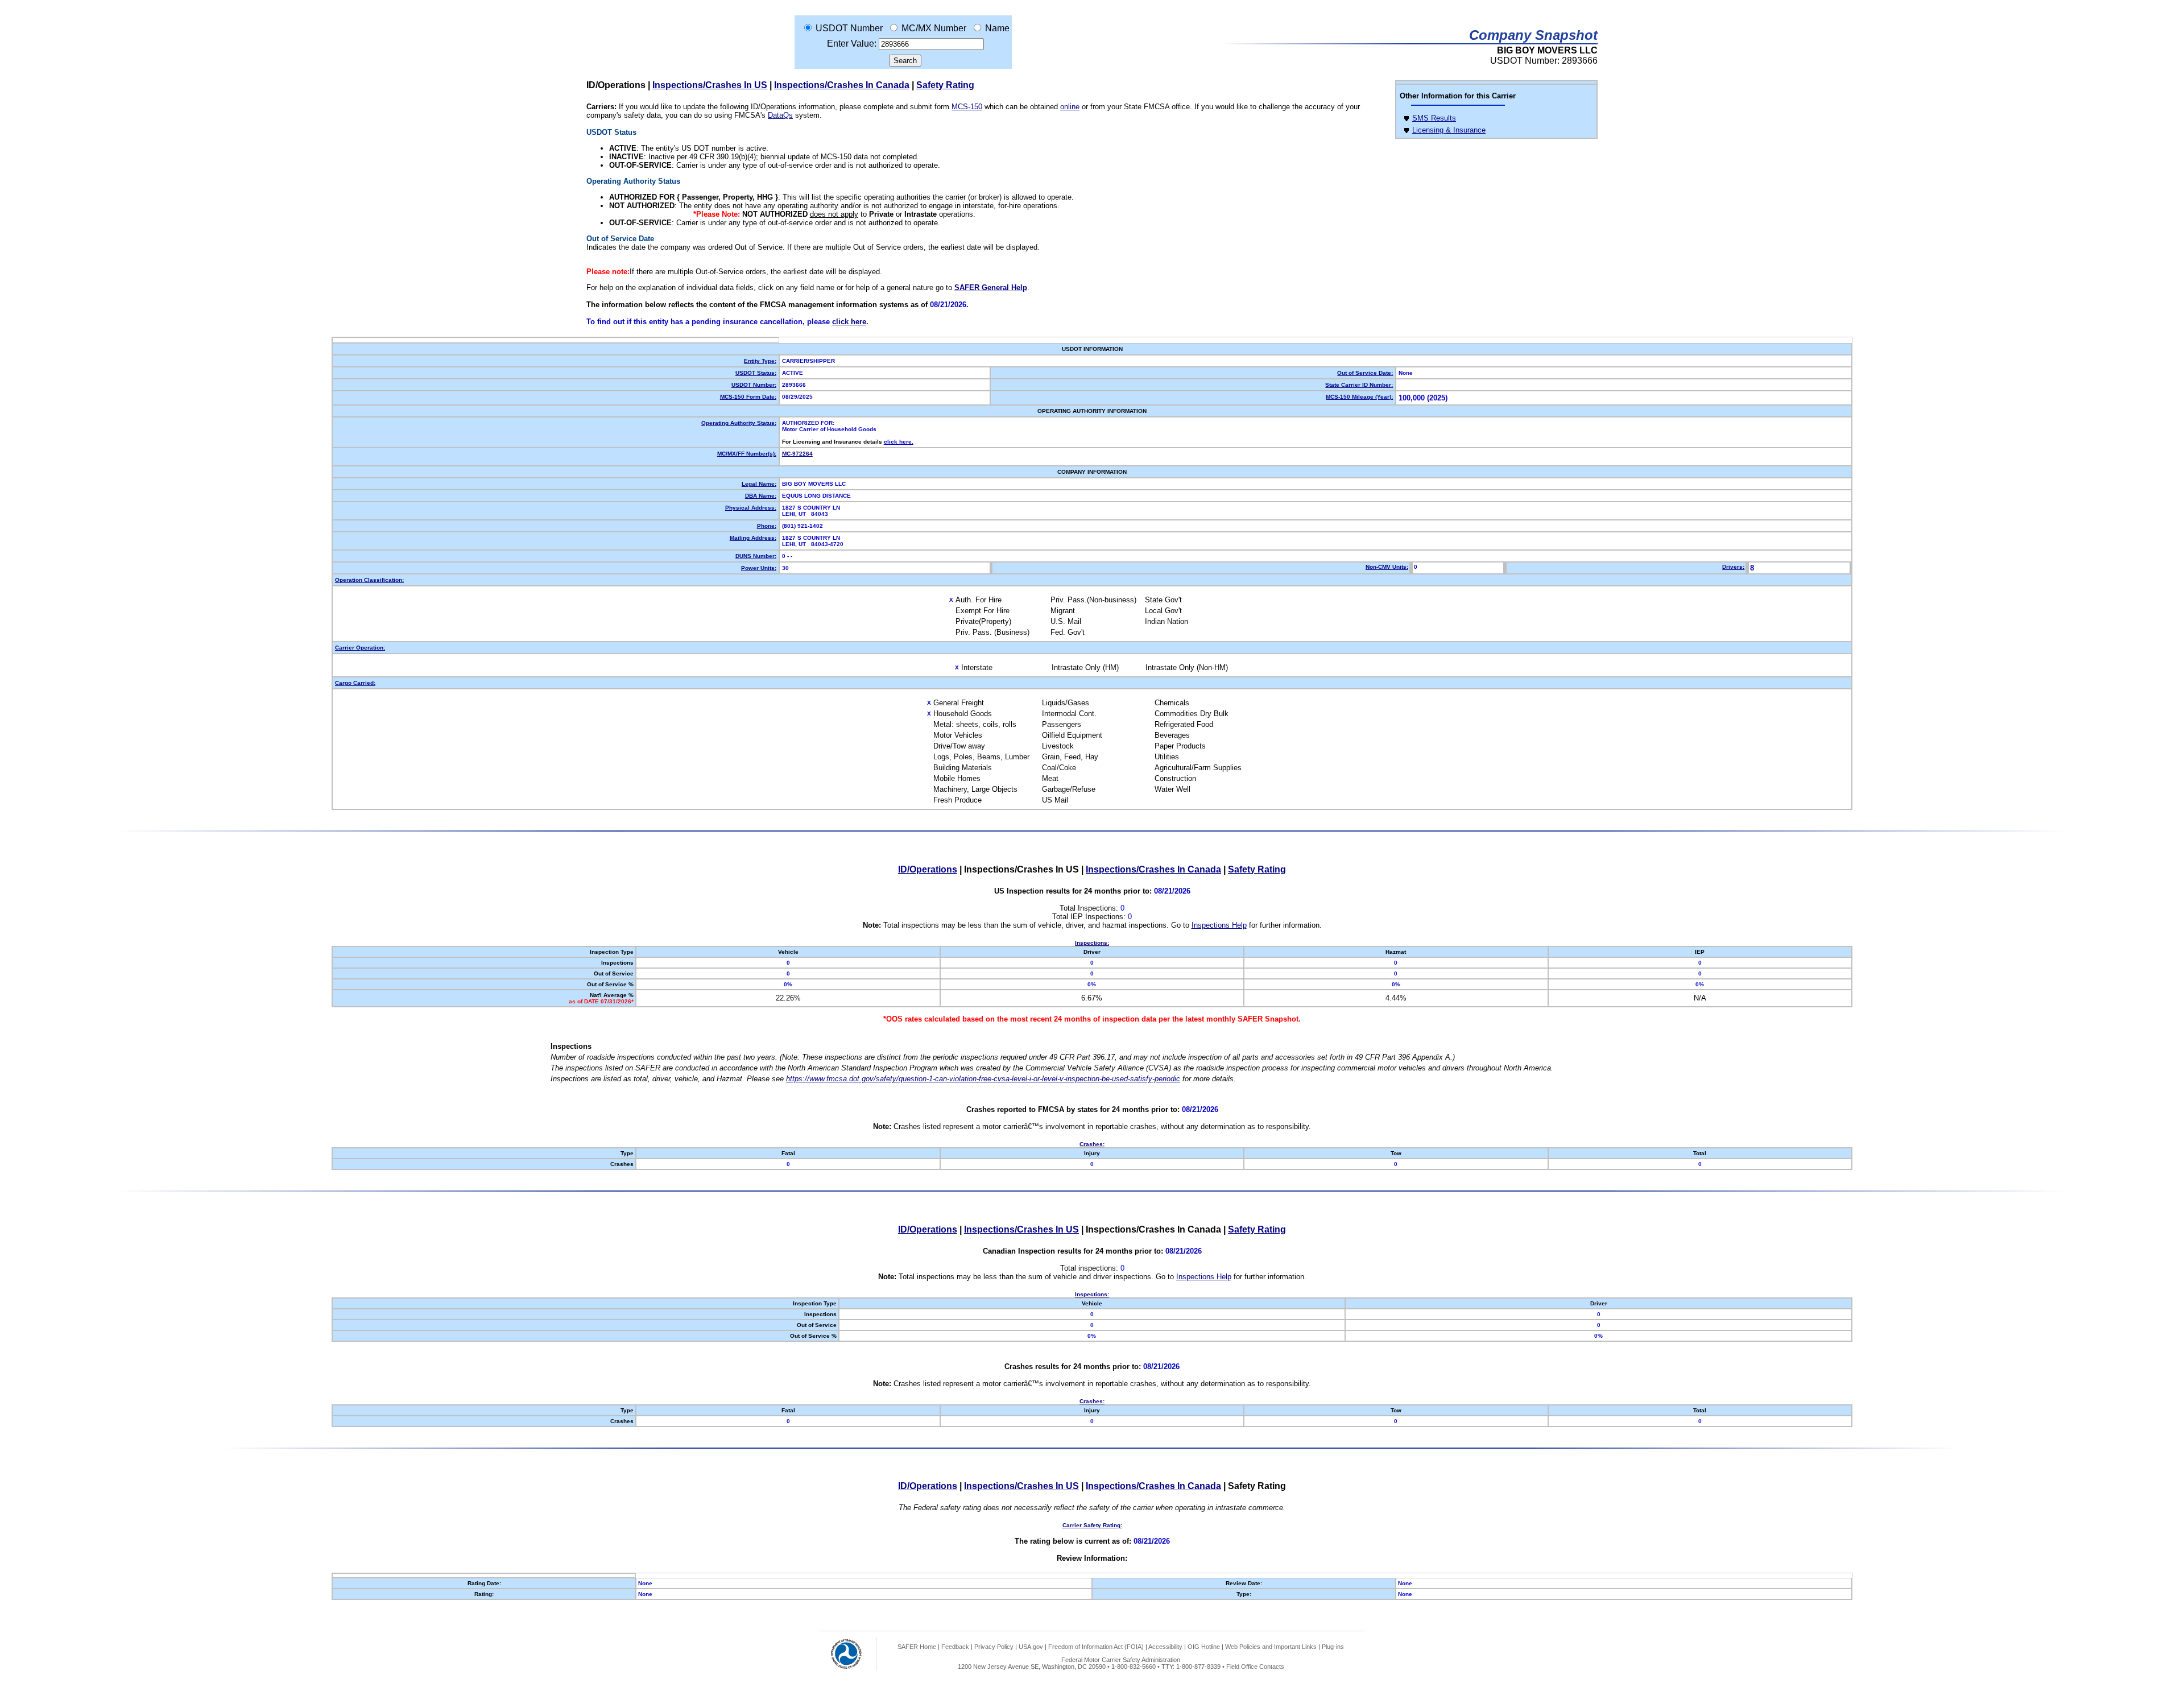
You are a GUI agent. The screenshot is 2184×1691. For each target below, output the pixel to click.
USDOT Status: (756, 373)
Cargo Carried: (355, 683)
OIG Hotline (1204, 1647)
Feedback (955, 1647)
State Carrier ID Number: (1359, 385)
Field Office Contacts (1255, 1667)
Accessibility (1165, 1647)
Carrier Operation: (360, 648)
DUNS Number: (756, 556)
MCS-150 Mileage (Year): (1359, 397)
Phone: (767, 526)
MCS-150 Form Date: (748, 397)
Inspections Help (1219, 925)
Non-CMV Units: (1387, 567)
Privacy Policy (994, 1647)
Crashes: (1092, 1144)
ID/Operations (928, 869)
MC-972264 (797, 454)
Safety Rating (945, 85)
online (1070, 107)
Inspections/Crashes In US (710, 85)
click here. (899, 442)
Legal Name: (759, 484)
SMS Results (1434, 118)
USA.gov (1031, 1647)
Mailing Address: (753, 538)
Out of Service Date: (1365, 373)
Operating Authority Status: (739, 423)
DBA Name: (761, 496)
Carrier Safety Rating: (1092, 1525)
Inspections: (1092, 943)
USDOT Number (849, 28)
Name (997, 28)
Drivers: (1733, 567)
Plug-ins (1333, 1647)
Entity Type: (760, 361)
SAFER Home (917, 1647)
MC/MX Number (934, 28)
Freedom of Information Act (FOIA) (1096, 1647)
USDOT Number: (754, 385)
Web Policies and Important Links (1271, 1647)
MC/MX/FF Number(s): (747, 454)
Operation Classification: (369, 580)
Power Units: (759, 568)
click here (849, 322)
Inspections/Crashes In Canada (842, 85)
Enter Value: (852, 44)
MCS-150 (967, 107)
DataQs (780, 115)
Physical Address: (751, 508)
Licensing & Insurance (1449, 130)
